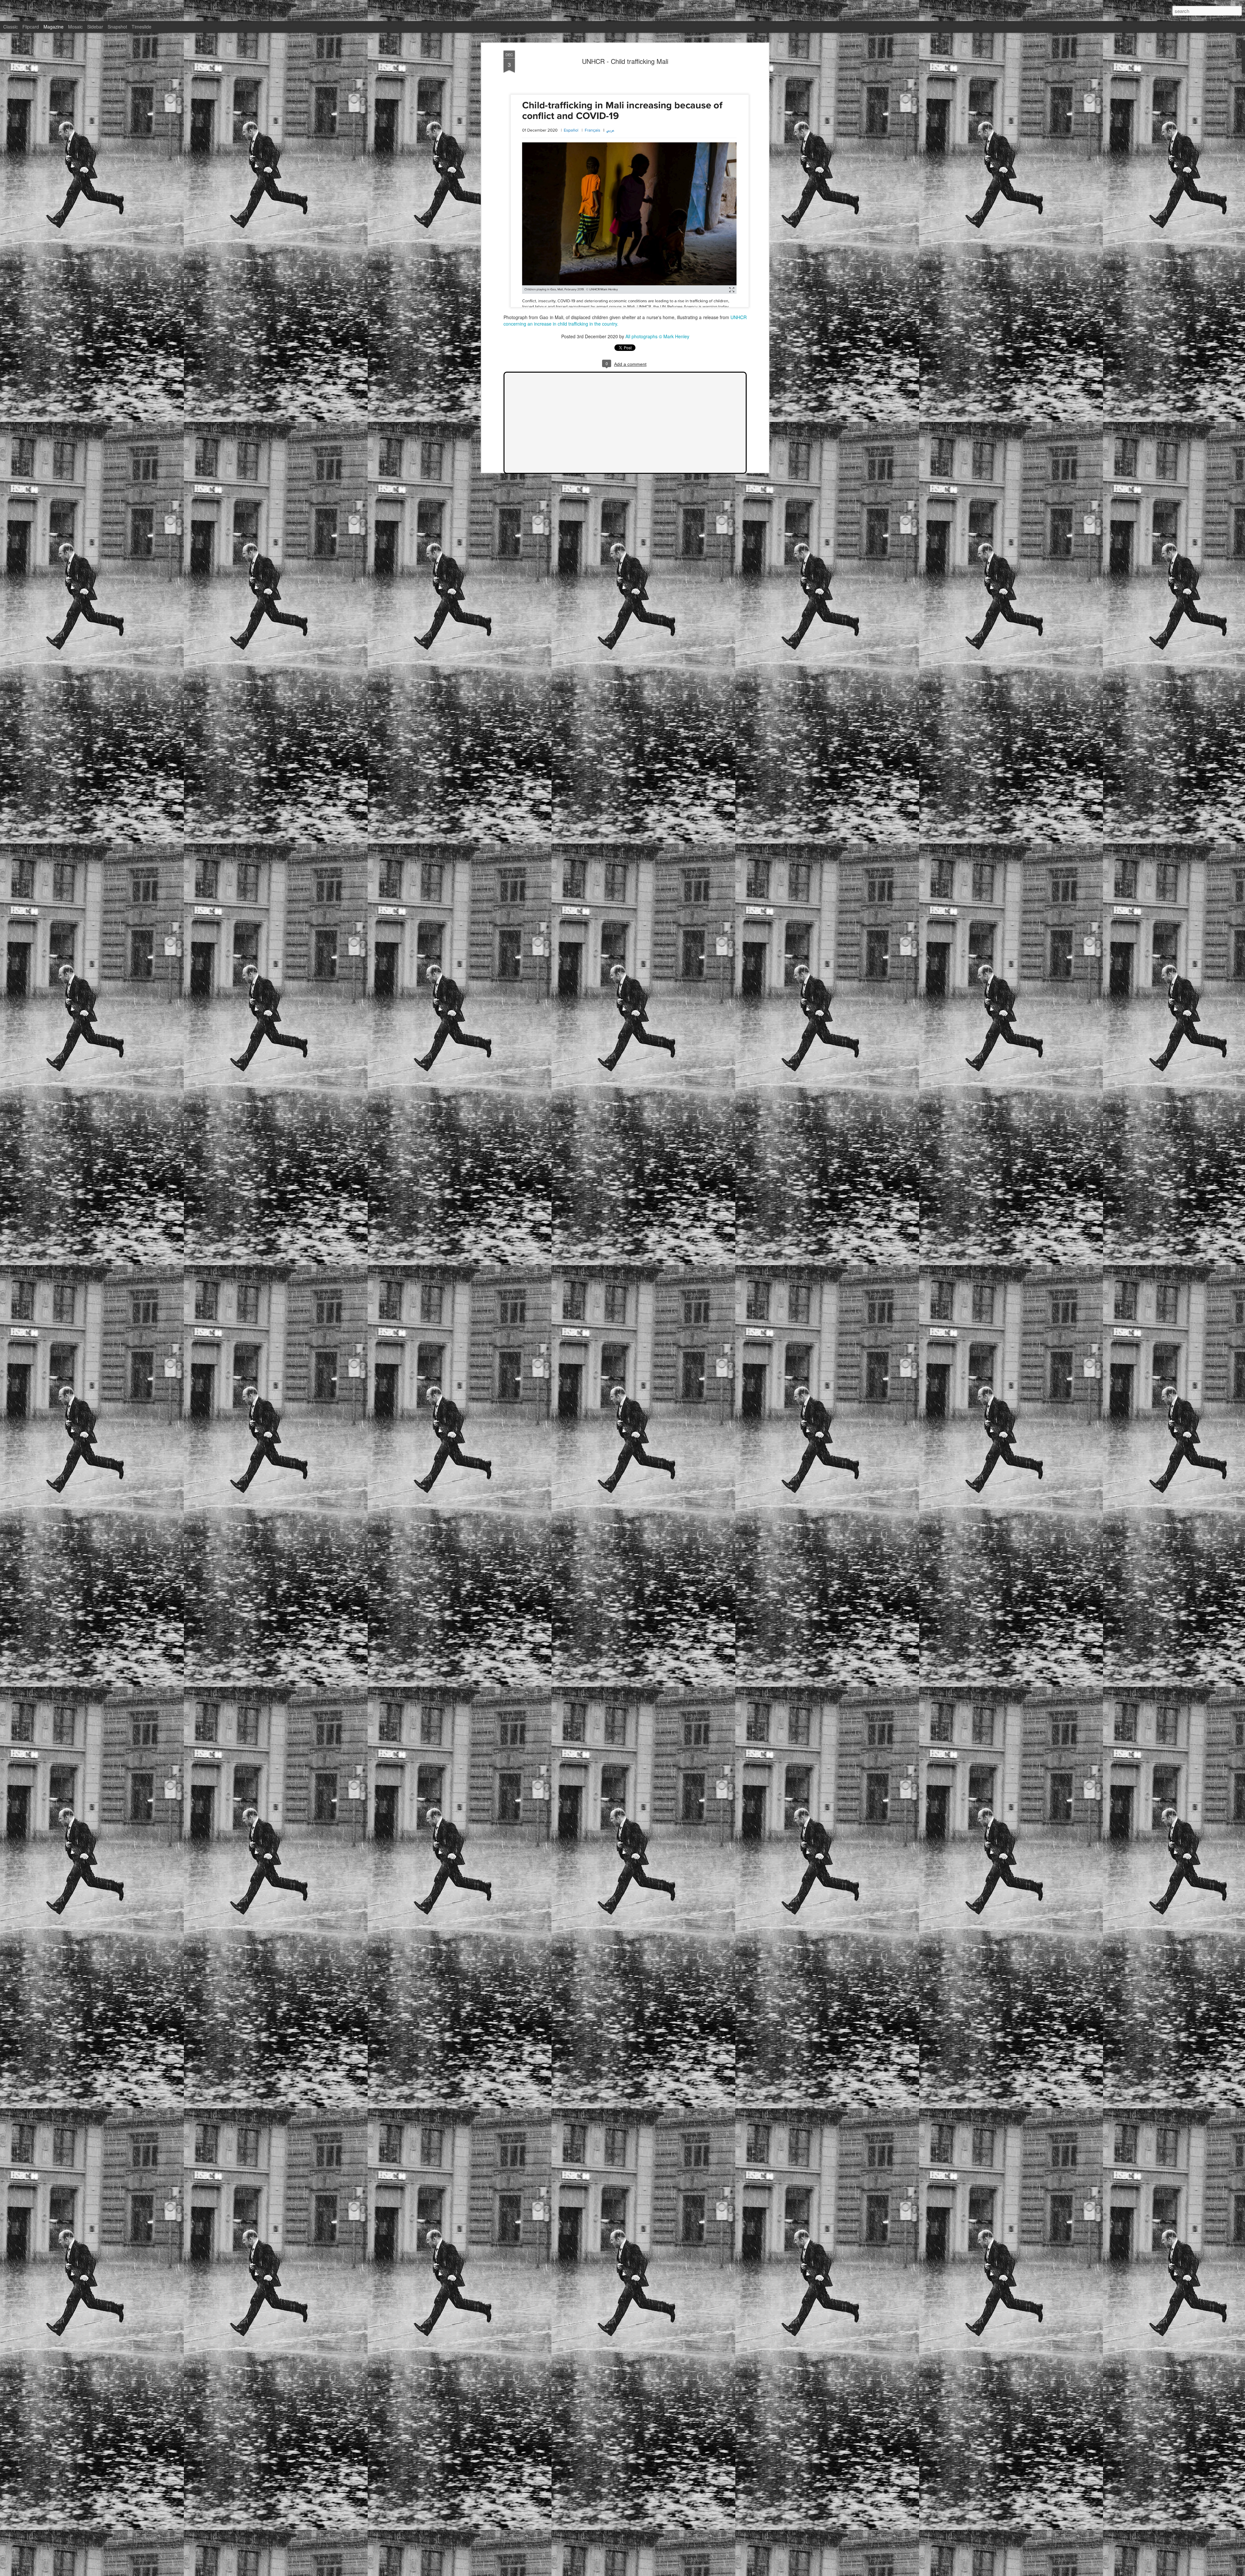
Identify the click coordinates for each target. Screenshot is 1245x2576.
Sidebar (95, 27)
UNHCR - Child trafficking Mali (625, 61)
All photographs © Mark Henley (657, 336)
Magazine (53, 27)
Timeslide (142, 27)
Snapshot (117, 27)
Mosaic (75, 27)
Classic (11, 27)
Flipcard (31, 27)
